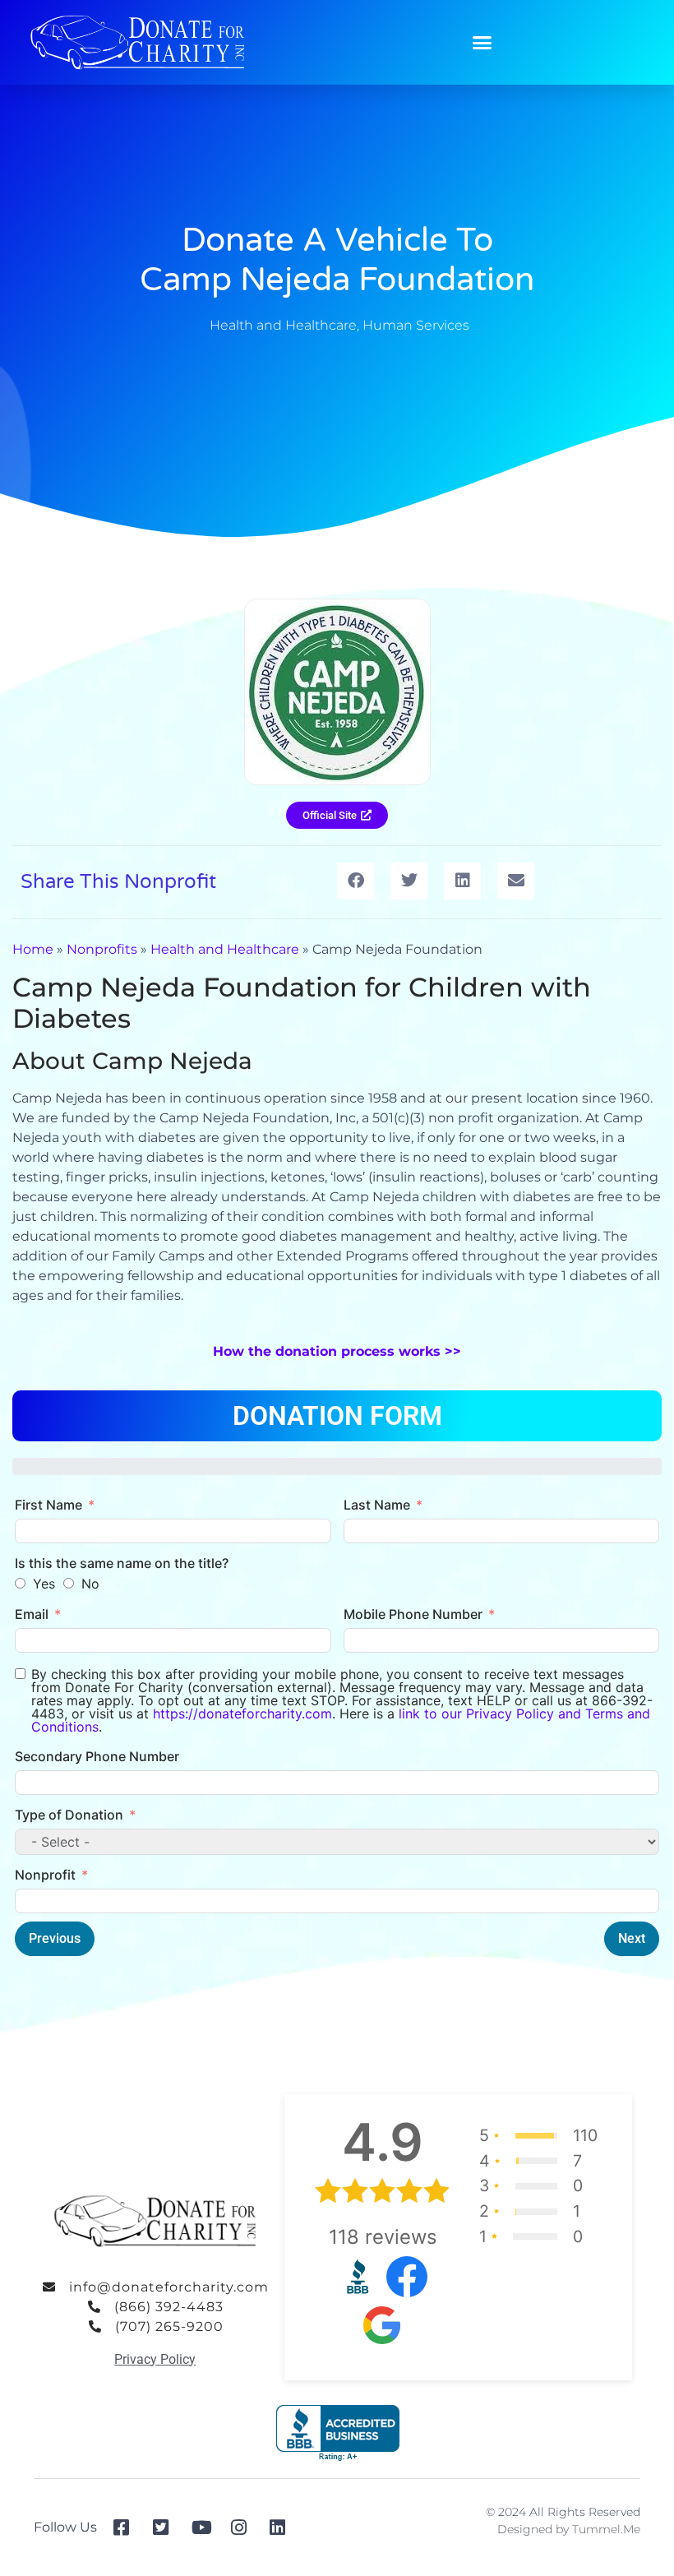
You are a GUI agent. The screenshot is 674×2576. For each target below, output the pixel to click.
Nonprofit (45, 1875)
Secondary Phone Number (97, 1756)
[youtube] (205, 2527)
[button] (482, 43)
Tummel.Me (606, 2529)
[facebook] (127, 2527)
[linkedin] (283, 2527)
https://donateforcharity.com (242, 1713)
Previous (55, 1938)
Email (32, 1614)
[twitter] (166, 2527)
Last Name (377, 1505)
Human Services (416, 325)
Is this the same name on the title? (122, 1563)
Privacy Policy (155, 2359)
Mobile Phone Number (413, 1614)
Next (632, 1938)
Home (33, 949)
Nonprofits (102, 949)
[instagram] (245, 2527)
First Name (48, 1505)
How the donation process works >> (337, 1351)
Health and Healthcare (283, 325)
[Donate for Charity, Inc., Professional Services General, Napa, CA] (338, 2433)
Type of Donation (69, 1815)
